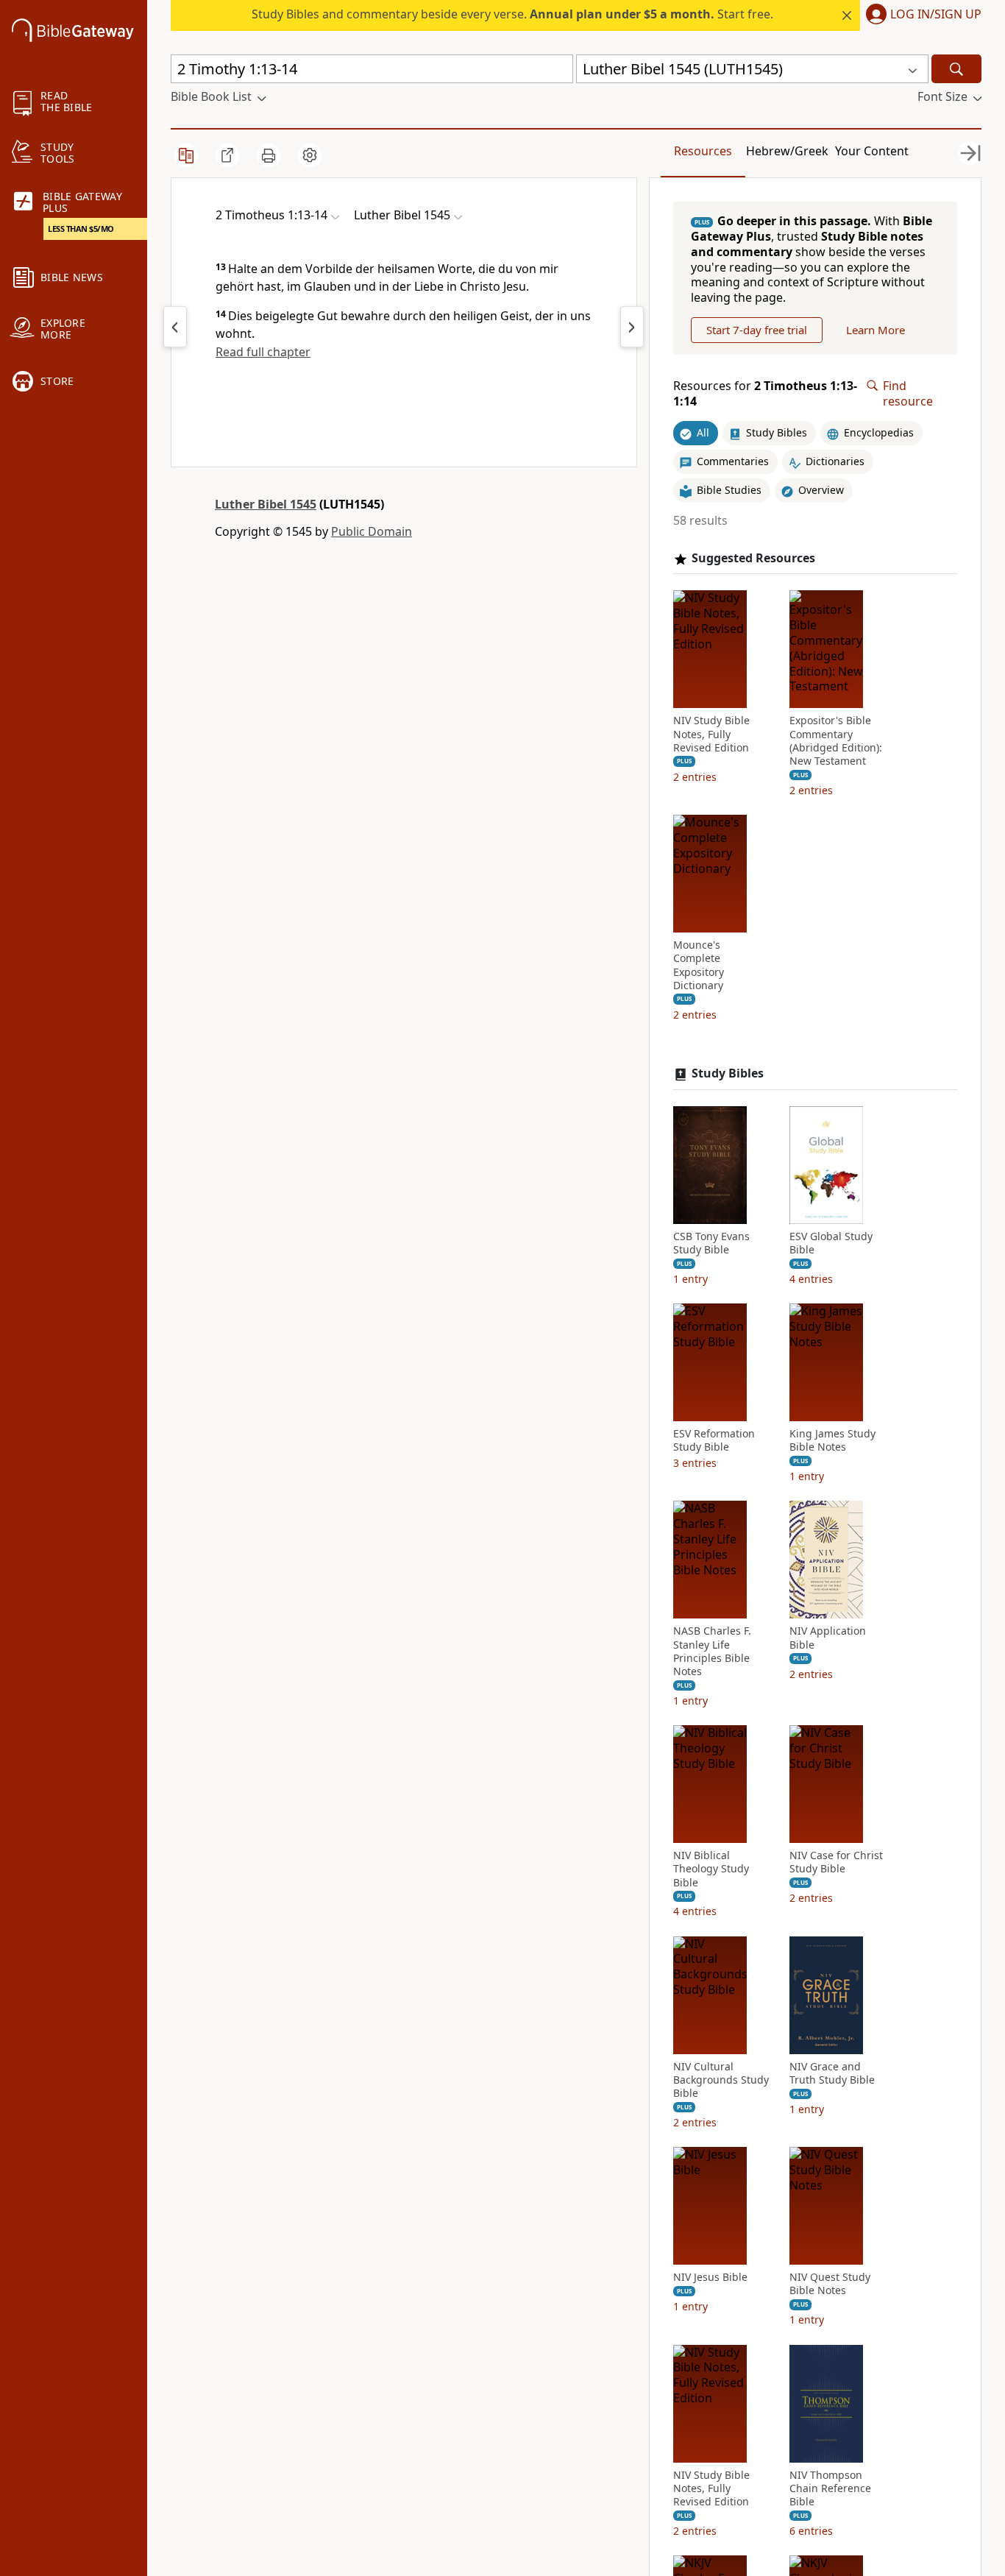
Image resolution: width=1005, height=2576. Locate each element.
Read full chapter (263, 352)
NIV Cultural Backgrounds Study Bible (721, 2080)
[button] (921, 15)
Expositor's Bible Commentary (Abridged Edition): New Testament (836, 741)
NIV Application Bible (828, 1638)
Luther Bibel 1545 (266, 504)
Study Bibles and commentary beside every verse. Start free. (512, 14)
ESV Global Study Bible (831, 1243)
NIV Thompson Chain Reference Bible (830, 2488)
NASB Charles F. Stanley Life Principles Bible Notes (712, 1651)
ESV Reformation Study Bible (714, 1440)
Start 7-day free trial (757, 330)
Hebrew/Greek (787, 151)
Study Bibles (728, 1073)
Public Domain (372, 531)
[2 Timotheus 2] (632, 327)
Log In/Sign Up (936, 15)
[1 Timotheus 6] (175, 327)
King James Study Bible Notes (832, 1440)
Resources (703, 151)
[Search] (956, 69)
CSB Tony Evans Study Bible (711, 1243)
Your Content (872, 151)
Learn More (876, 330)
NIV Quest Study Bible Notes (830, 2284)
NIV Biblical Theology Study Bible (711, 1869)
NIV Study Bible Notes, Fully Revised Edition (711, 734)
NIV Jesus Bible (710, 2277)
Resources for (765, 394)
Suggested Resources (753, 558)
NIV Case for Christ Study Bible (836, 1862)
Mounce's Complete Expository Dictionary (699, 965)
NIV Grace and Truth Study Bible (832, 2073)
